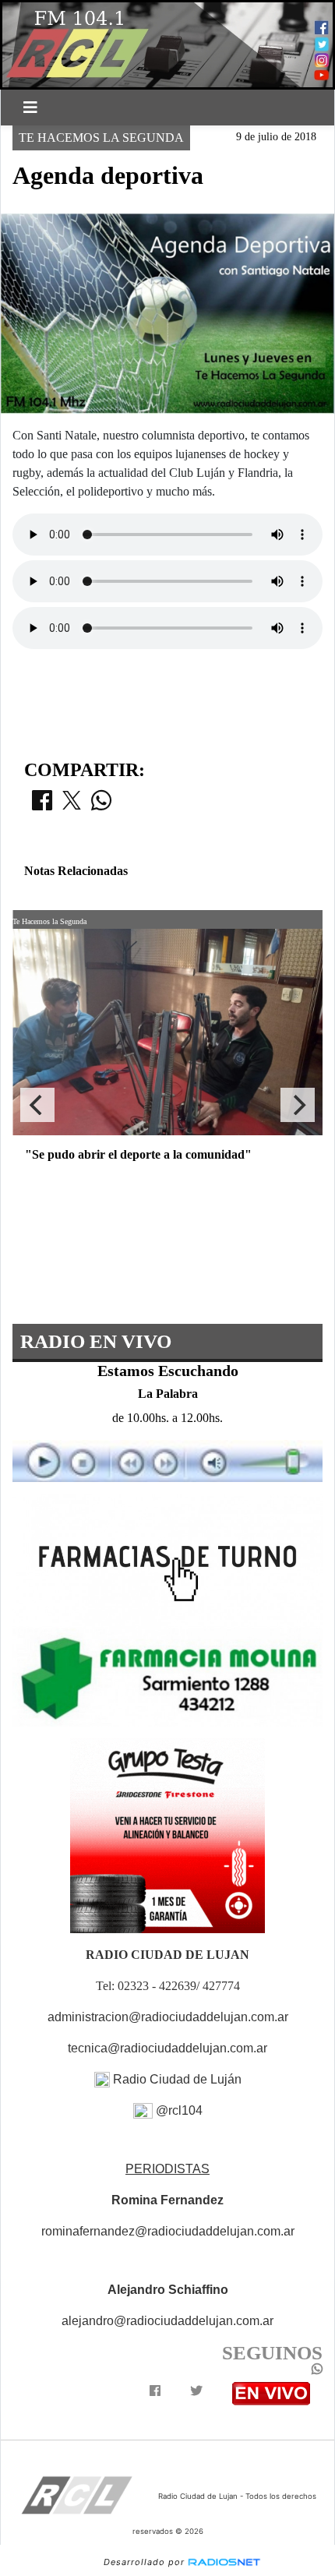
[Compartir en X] (72, 805)
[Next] (298, 1105)
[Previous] (37, 1105)
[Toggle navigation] (30, 108)
